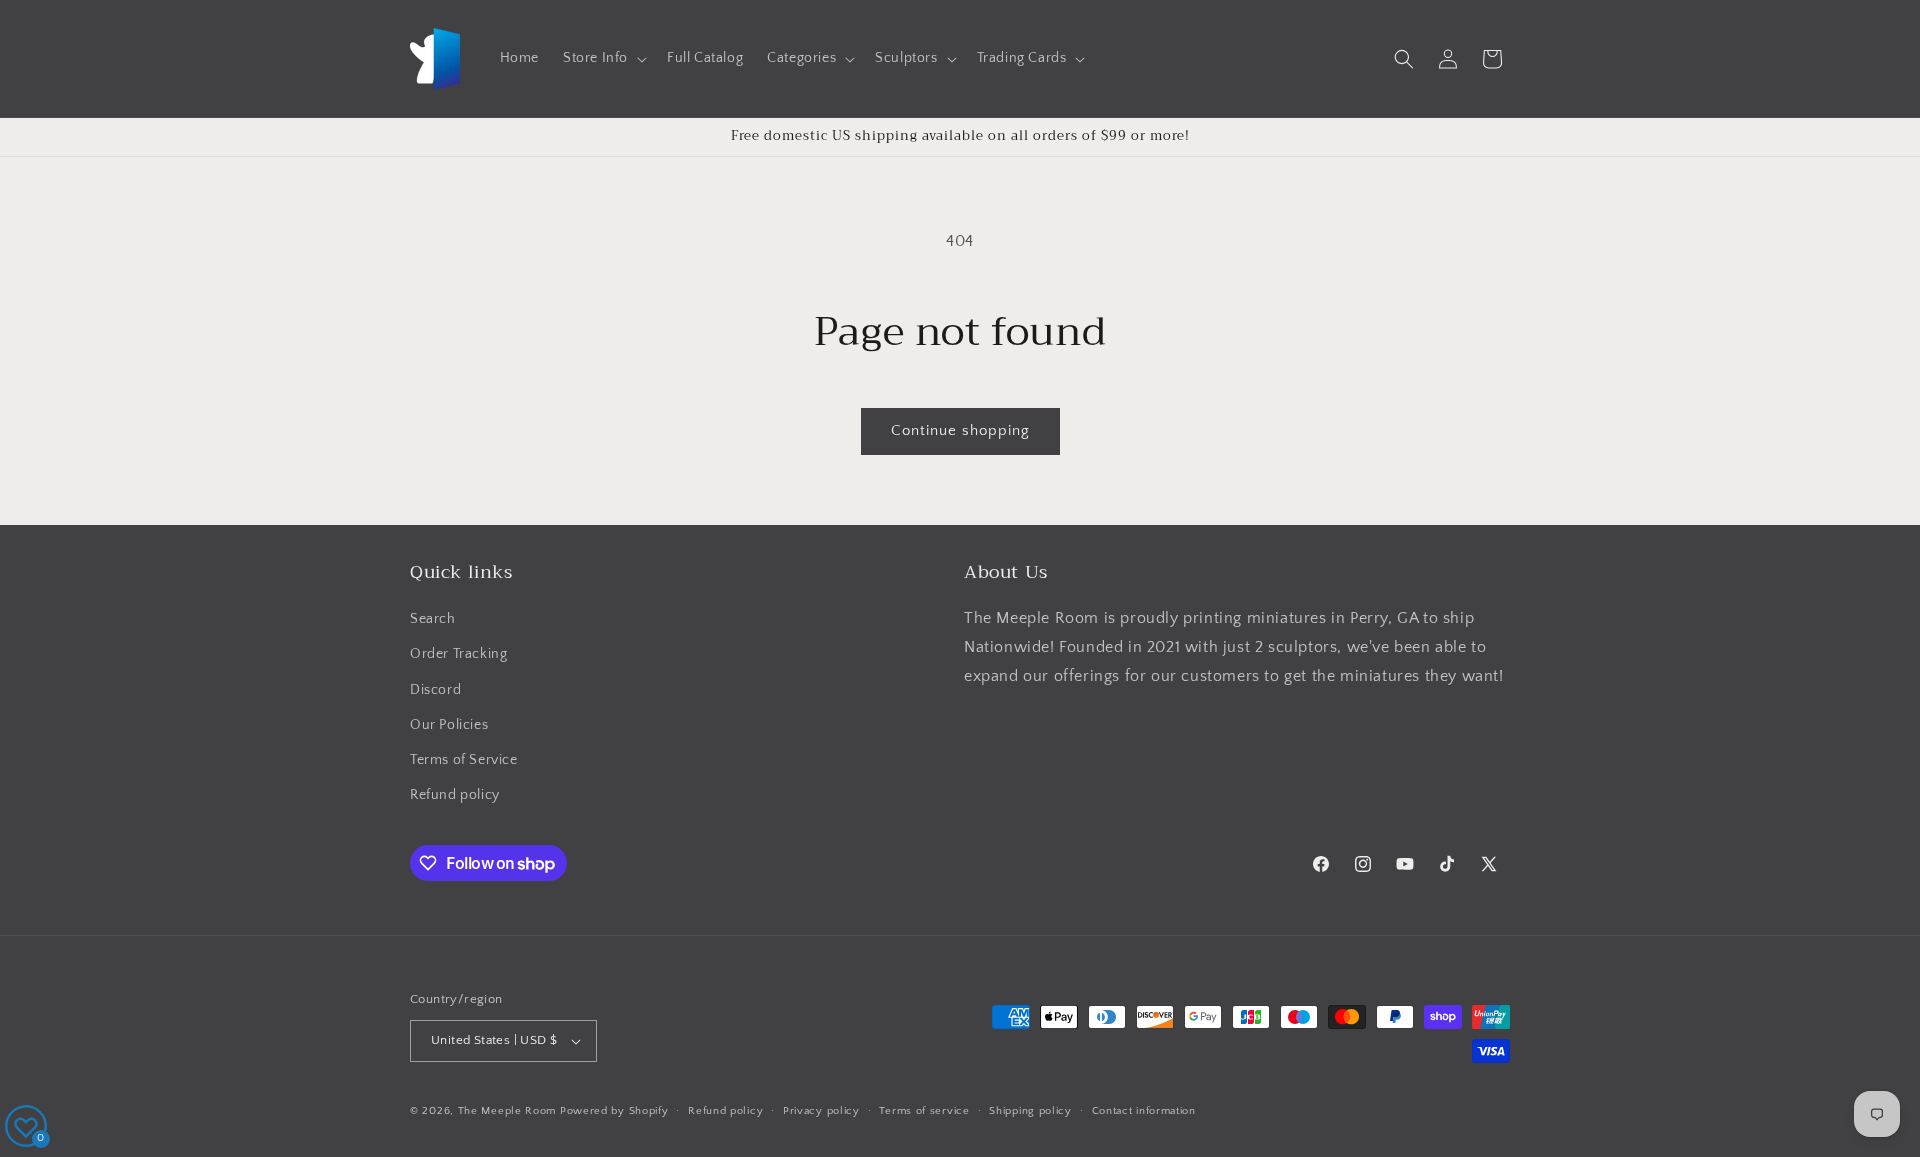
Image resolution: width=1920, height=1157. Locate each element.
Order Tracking (458, 654)
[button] (603, 58)
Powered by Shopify (614, 1111)
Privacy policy (821, 1111)
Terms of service (924, 1111)
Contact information (1144, 1111)
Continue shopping (960, 430)
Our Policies (449, 725)
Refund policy (455, 795)
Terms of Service (464, 760)
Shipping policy (1030, 1111)
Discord (435, 690)
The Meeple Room (507, 1111)
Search (433, 619)
